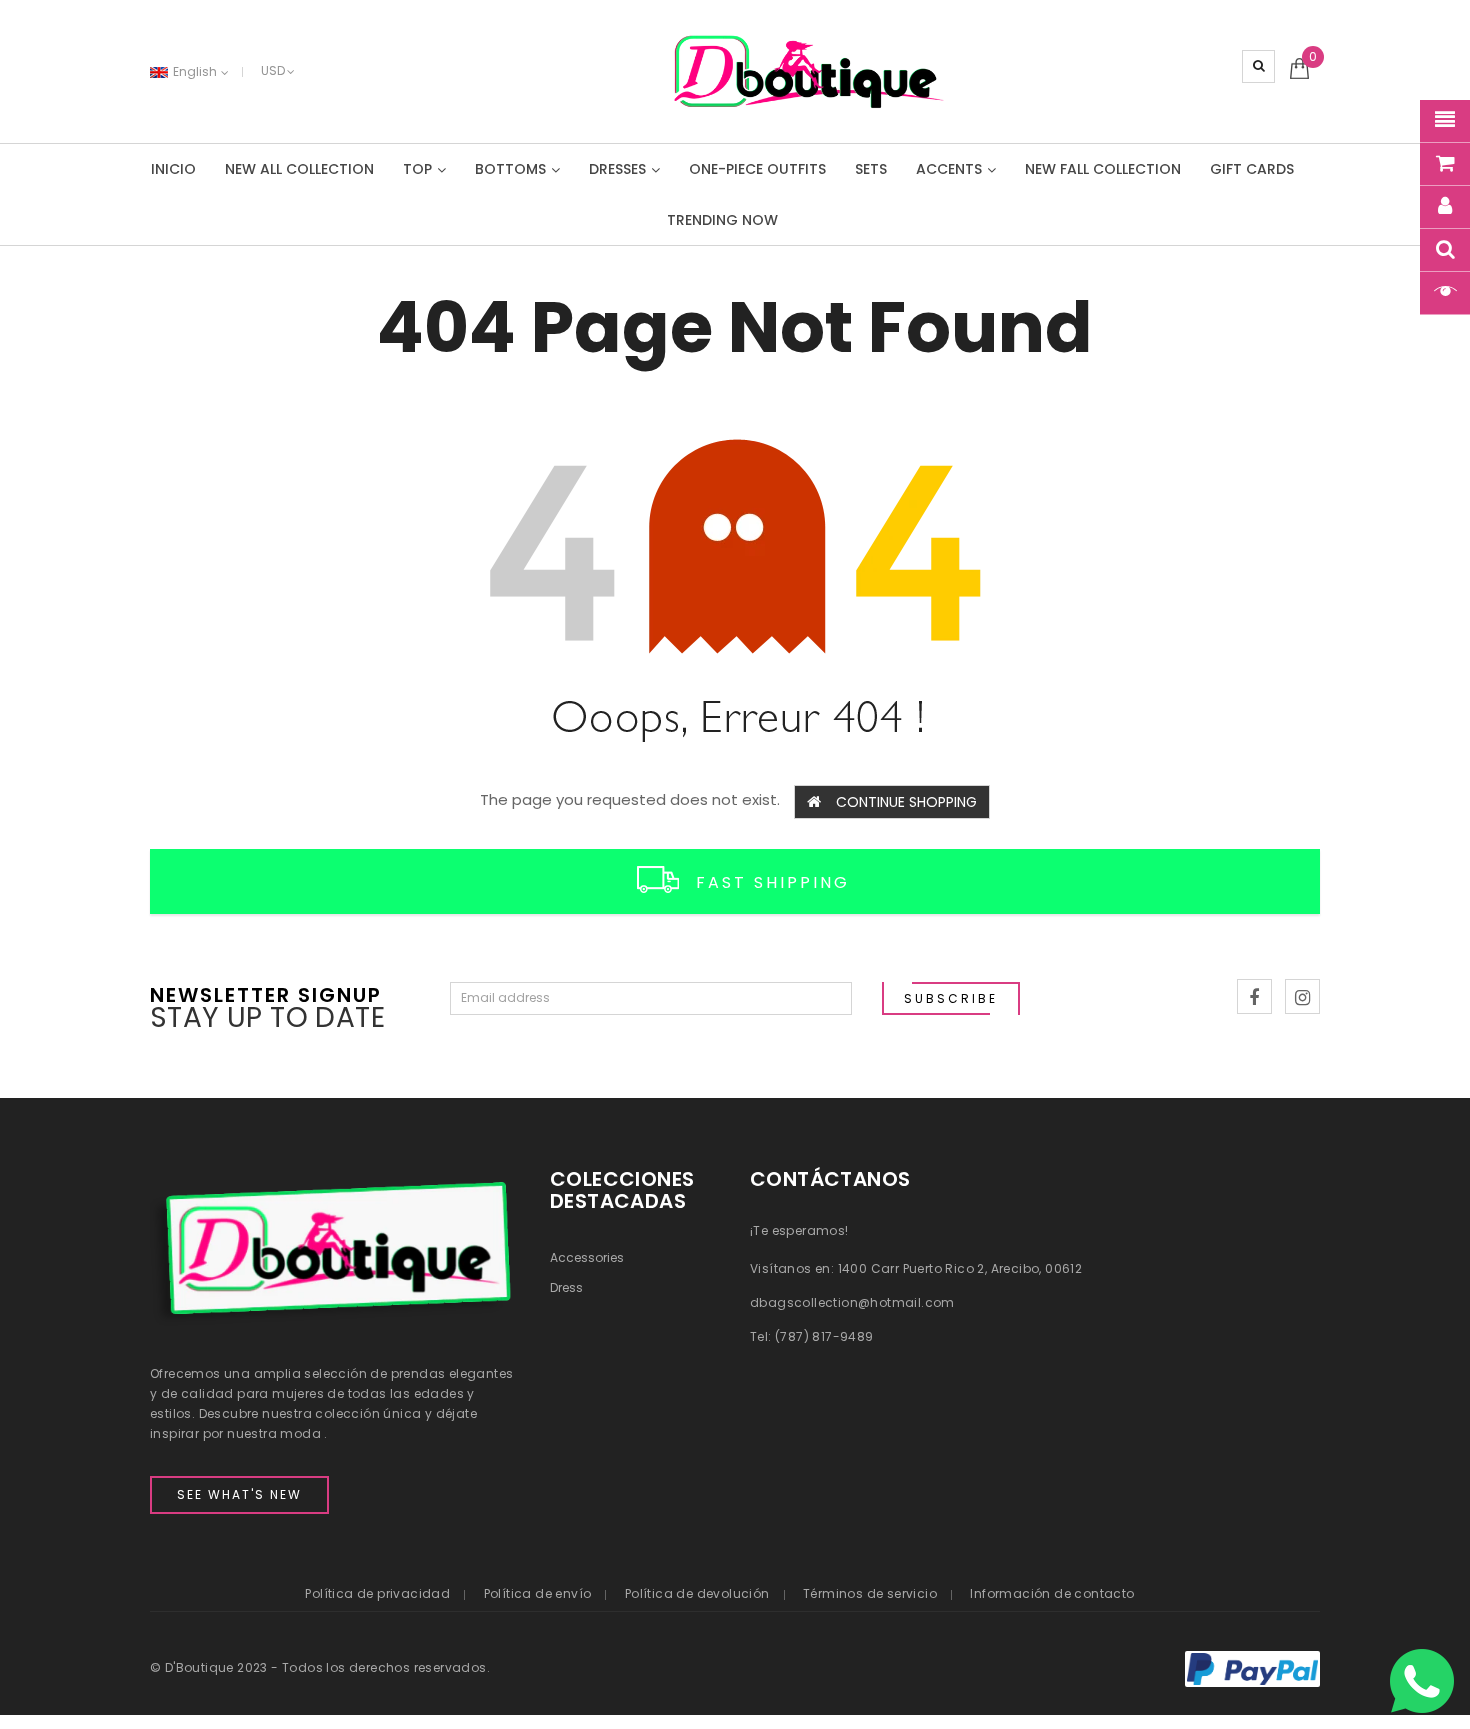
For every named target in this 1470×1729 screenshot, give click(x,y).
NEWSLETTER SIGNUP (266, 993)
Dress (566, 1287)
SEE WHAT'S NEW (239, 1494)
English (196, 71)
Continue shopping (906, 802)
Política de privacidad (377, 1593)
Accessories (587, 1257)
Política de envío (538, 1593)
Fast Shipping (773, 882)
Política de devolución (697, 1593)
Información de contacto (1052, 1593)
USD (273, 70)
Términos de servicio (870, 1593)
